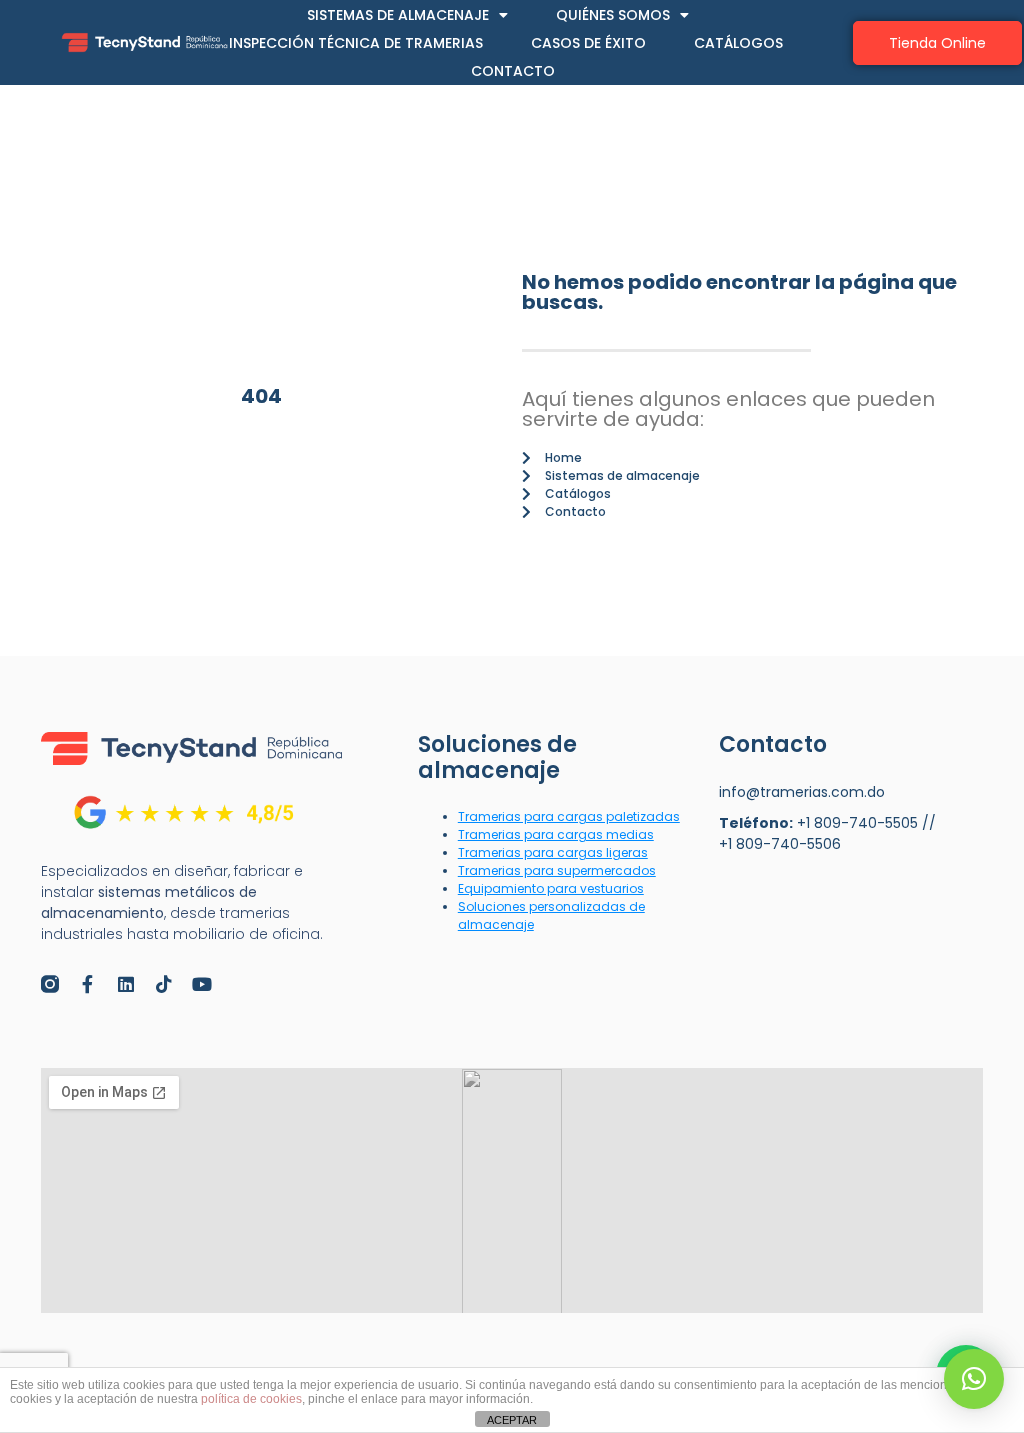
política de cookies (251, 1399)
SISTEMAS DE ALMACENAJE (398, 15)
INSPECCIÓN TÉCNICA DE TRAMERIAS (356, 43)
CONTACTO (513, 71)
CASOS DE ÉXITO (588, 43)
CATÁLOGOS (738, 43)
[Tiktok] (164, 984)
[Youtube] (202, 984)
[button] (974, 1379)
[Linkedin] (126, 984)
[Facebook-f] (88, 984)
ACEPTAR (512, 1420)
